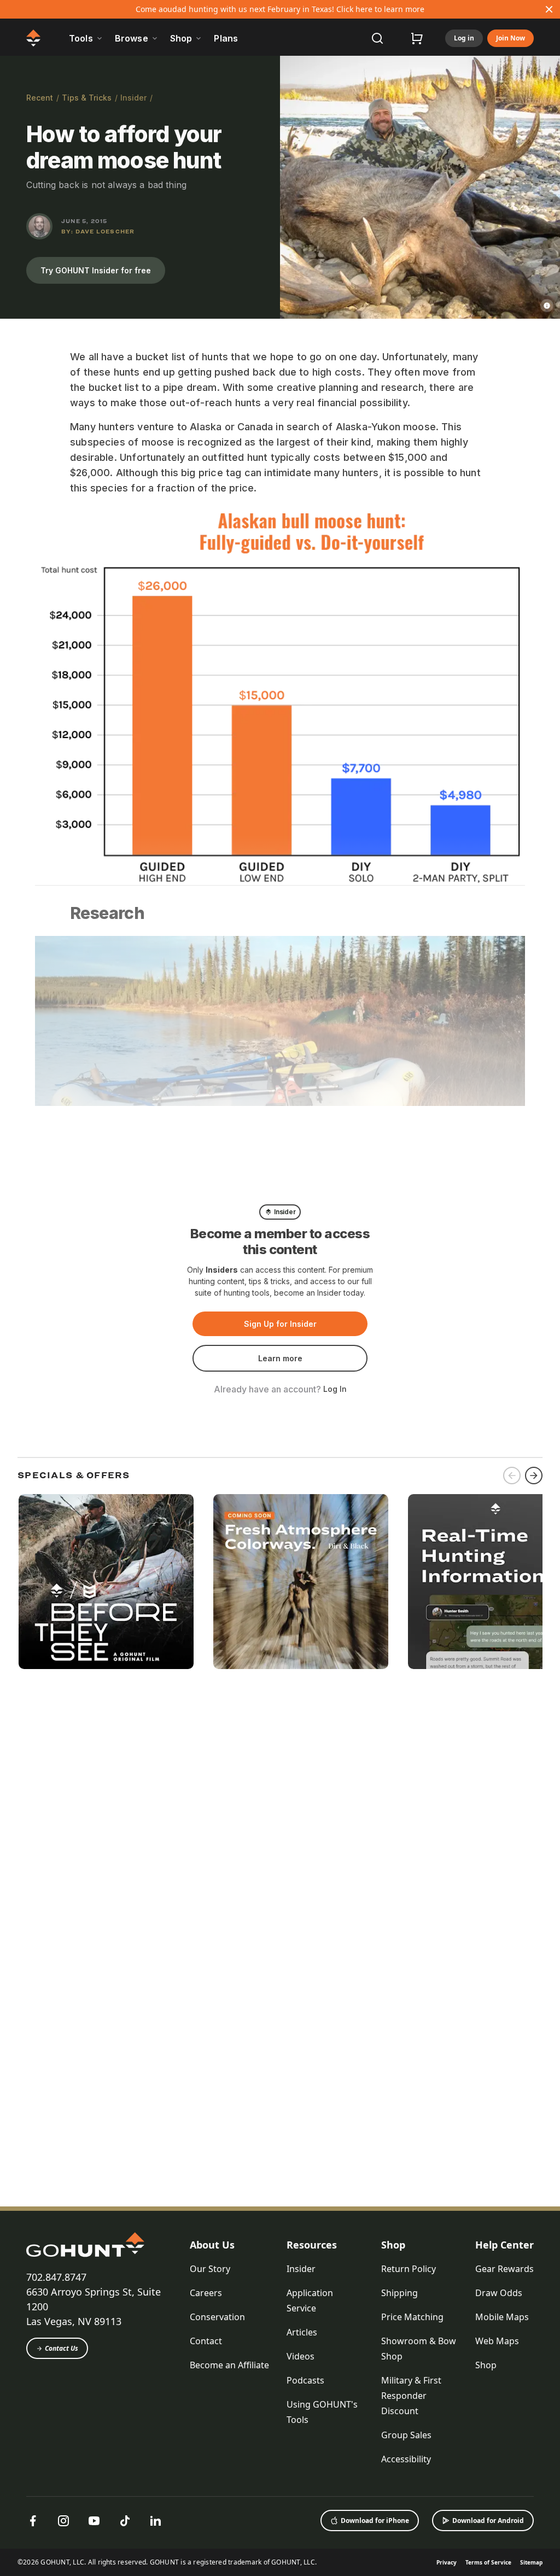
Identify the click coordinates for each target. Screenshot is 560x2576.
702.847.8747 (56, 2277)
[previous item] (512, 1476)
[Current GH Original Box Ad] (106, 1582)
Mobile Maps (502, 2317)
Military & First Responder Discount (411, 2396)
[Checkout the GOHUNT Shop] (417, 38)
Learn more (280, 1358)
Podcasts (305, 2380)
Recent (40, 98)
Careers (206, 2293)
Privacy (447, 2562)
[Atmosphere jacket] (301, 1582)
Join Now (511, 38)
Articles (302, 2332)
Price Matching (412, 2317)
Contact (206, 2341)
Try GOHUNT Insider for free (96, 270)
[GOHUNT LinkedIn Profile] (155, 2521)
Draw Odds (499, 2293)
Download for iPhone (375, 2521)
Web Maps (497, 2341)
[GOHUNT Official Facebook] (33, 2521)
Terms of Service (488, 2562)
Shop (393, 2245)
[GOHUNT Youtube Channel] (94, 2521)
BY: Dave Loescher (98, 231)
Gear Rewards (504, 2269)
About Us (212, 2245)
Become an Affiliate (229, 2365)
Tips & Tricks (87, 98)
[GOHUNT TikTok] (125, 2521)
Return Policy (409, 2269)
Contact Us (62, 2348)
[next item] (534, 1476)
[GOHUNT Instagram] (63, 2521)
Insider (133, 98)
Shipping (399, 2293)
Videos (301, 2356)
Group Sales (406, 2435)
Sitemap (531, 2562)
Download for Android (488, 2521)
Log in (464, 38)
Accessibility (406, 2459)
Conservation (217, 2317)
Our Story (210, 2269)
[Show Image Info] (547, 306)
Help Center (504, 2245)
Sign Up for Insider (280, 1324)
